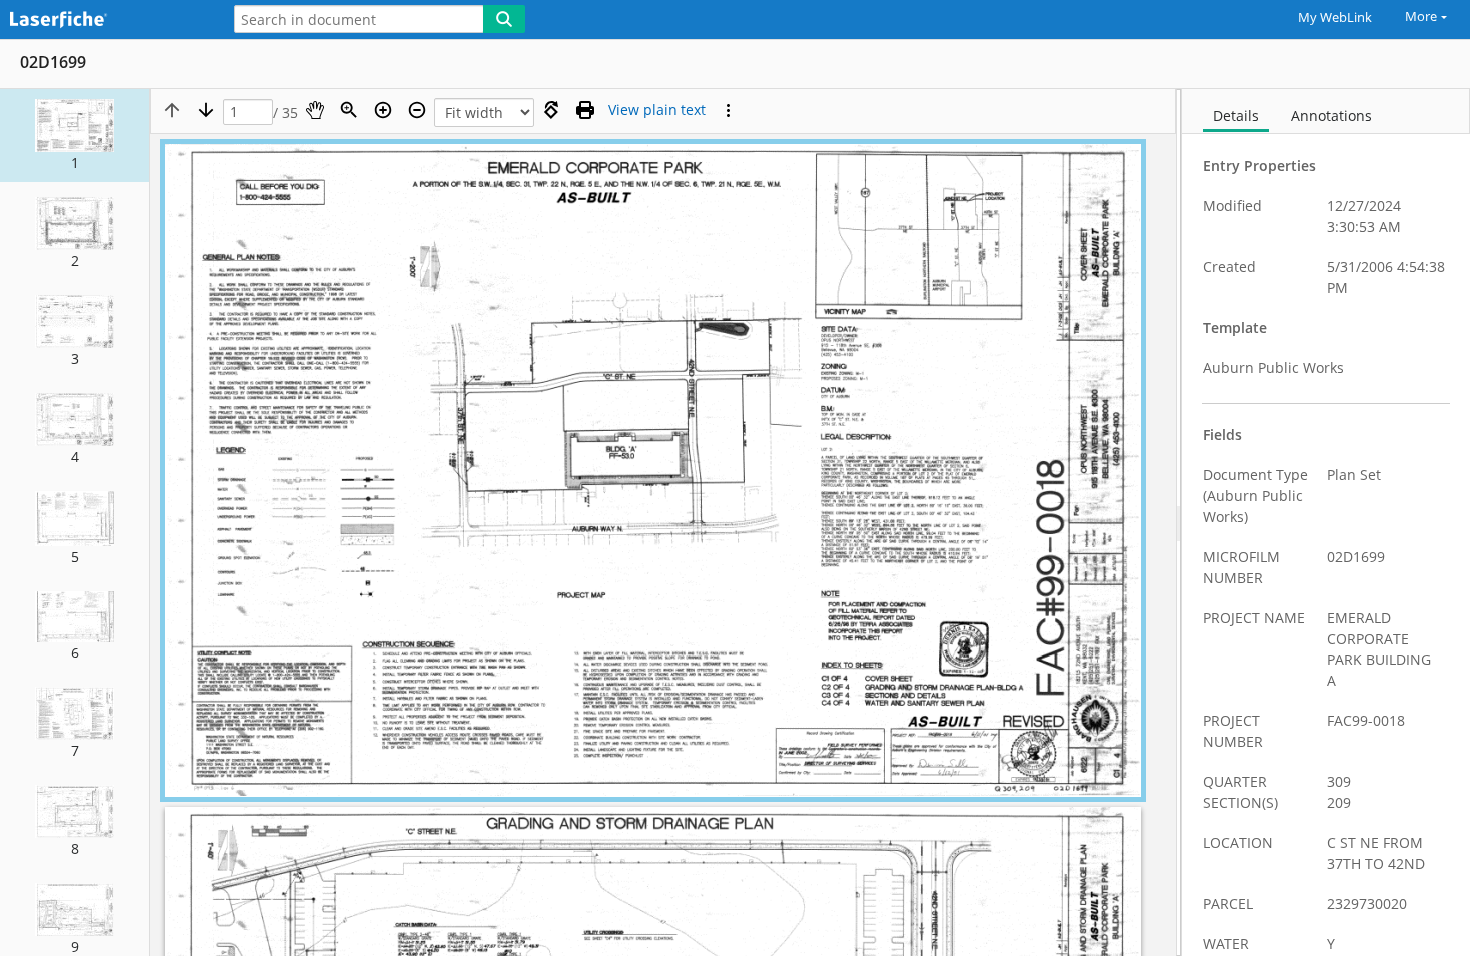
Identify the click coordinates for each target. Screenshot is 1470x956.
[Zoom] (349, 110)
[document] (1326, 522)
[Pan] (315, 110)
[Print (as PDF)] (585, 110)
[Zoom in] (383, 110)
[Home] (105, 20)
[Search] (504, 19)
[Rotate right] (551, 110)
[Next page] (206, 110)
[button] (74, 135)
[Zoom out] (417, 110)
